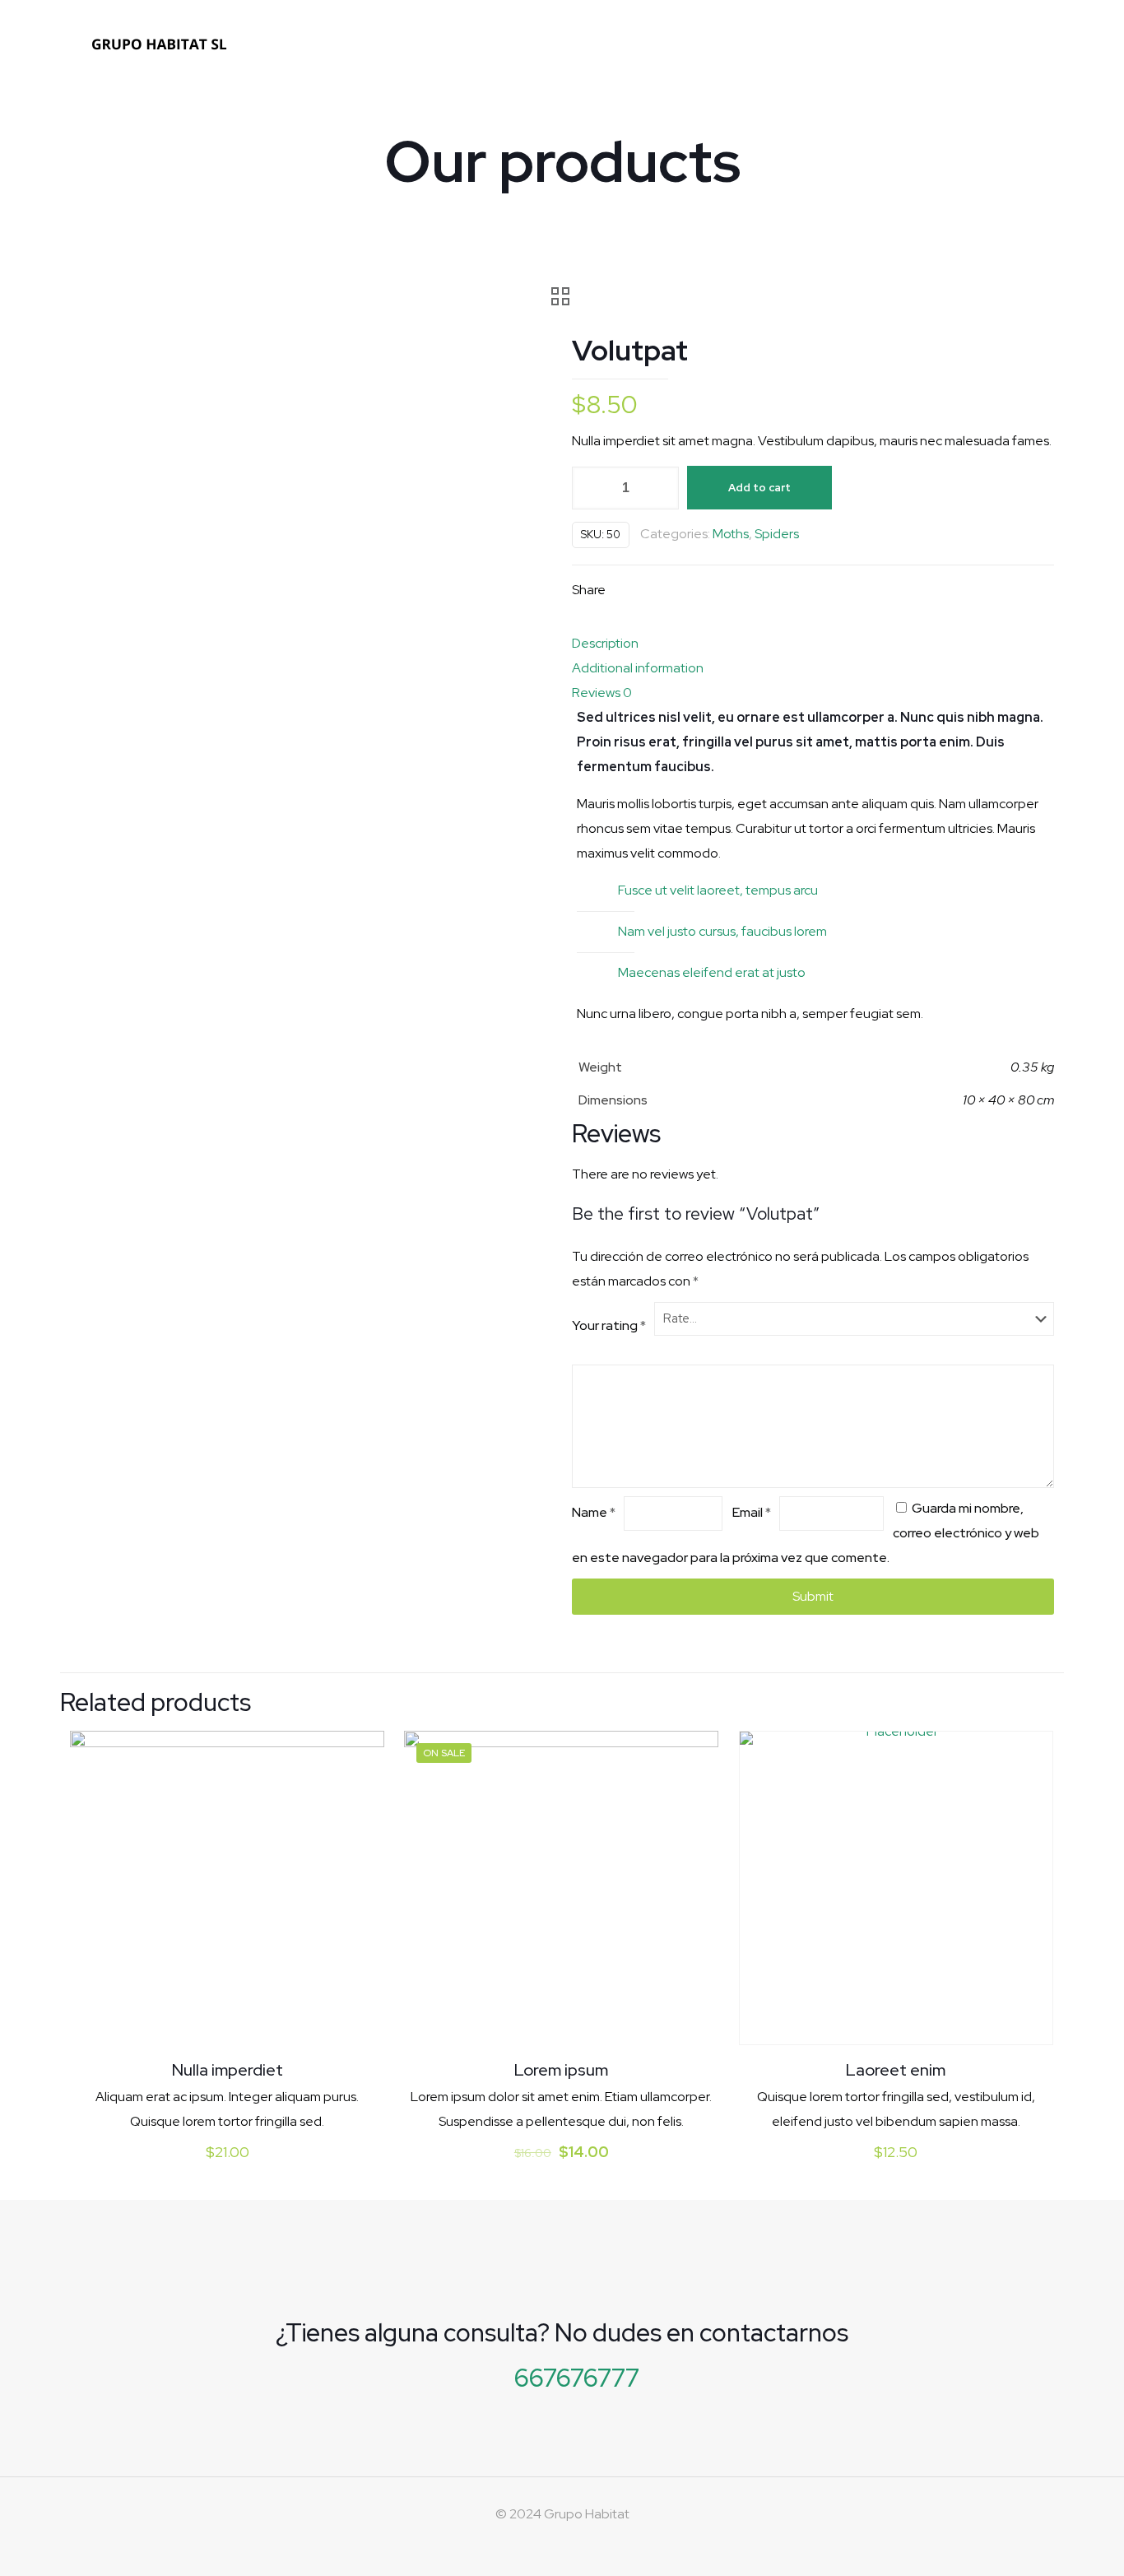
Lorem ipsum (561, 2070)
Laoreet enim (896, 2070)
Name (594, 1512)
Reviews (602, 693)
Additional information (638, 668)
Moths (731, 534)
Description (605, 643)
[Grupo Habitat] (160, 43)
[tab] (813, 644)
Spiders (777, 534)
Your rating (609, 1325)
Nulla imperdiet (228, 2070)
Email (752, 1512)
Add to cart (759, 488)
